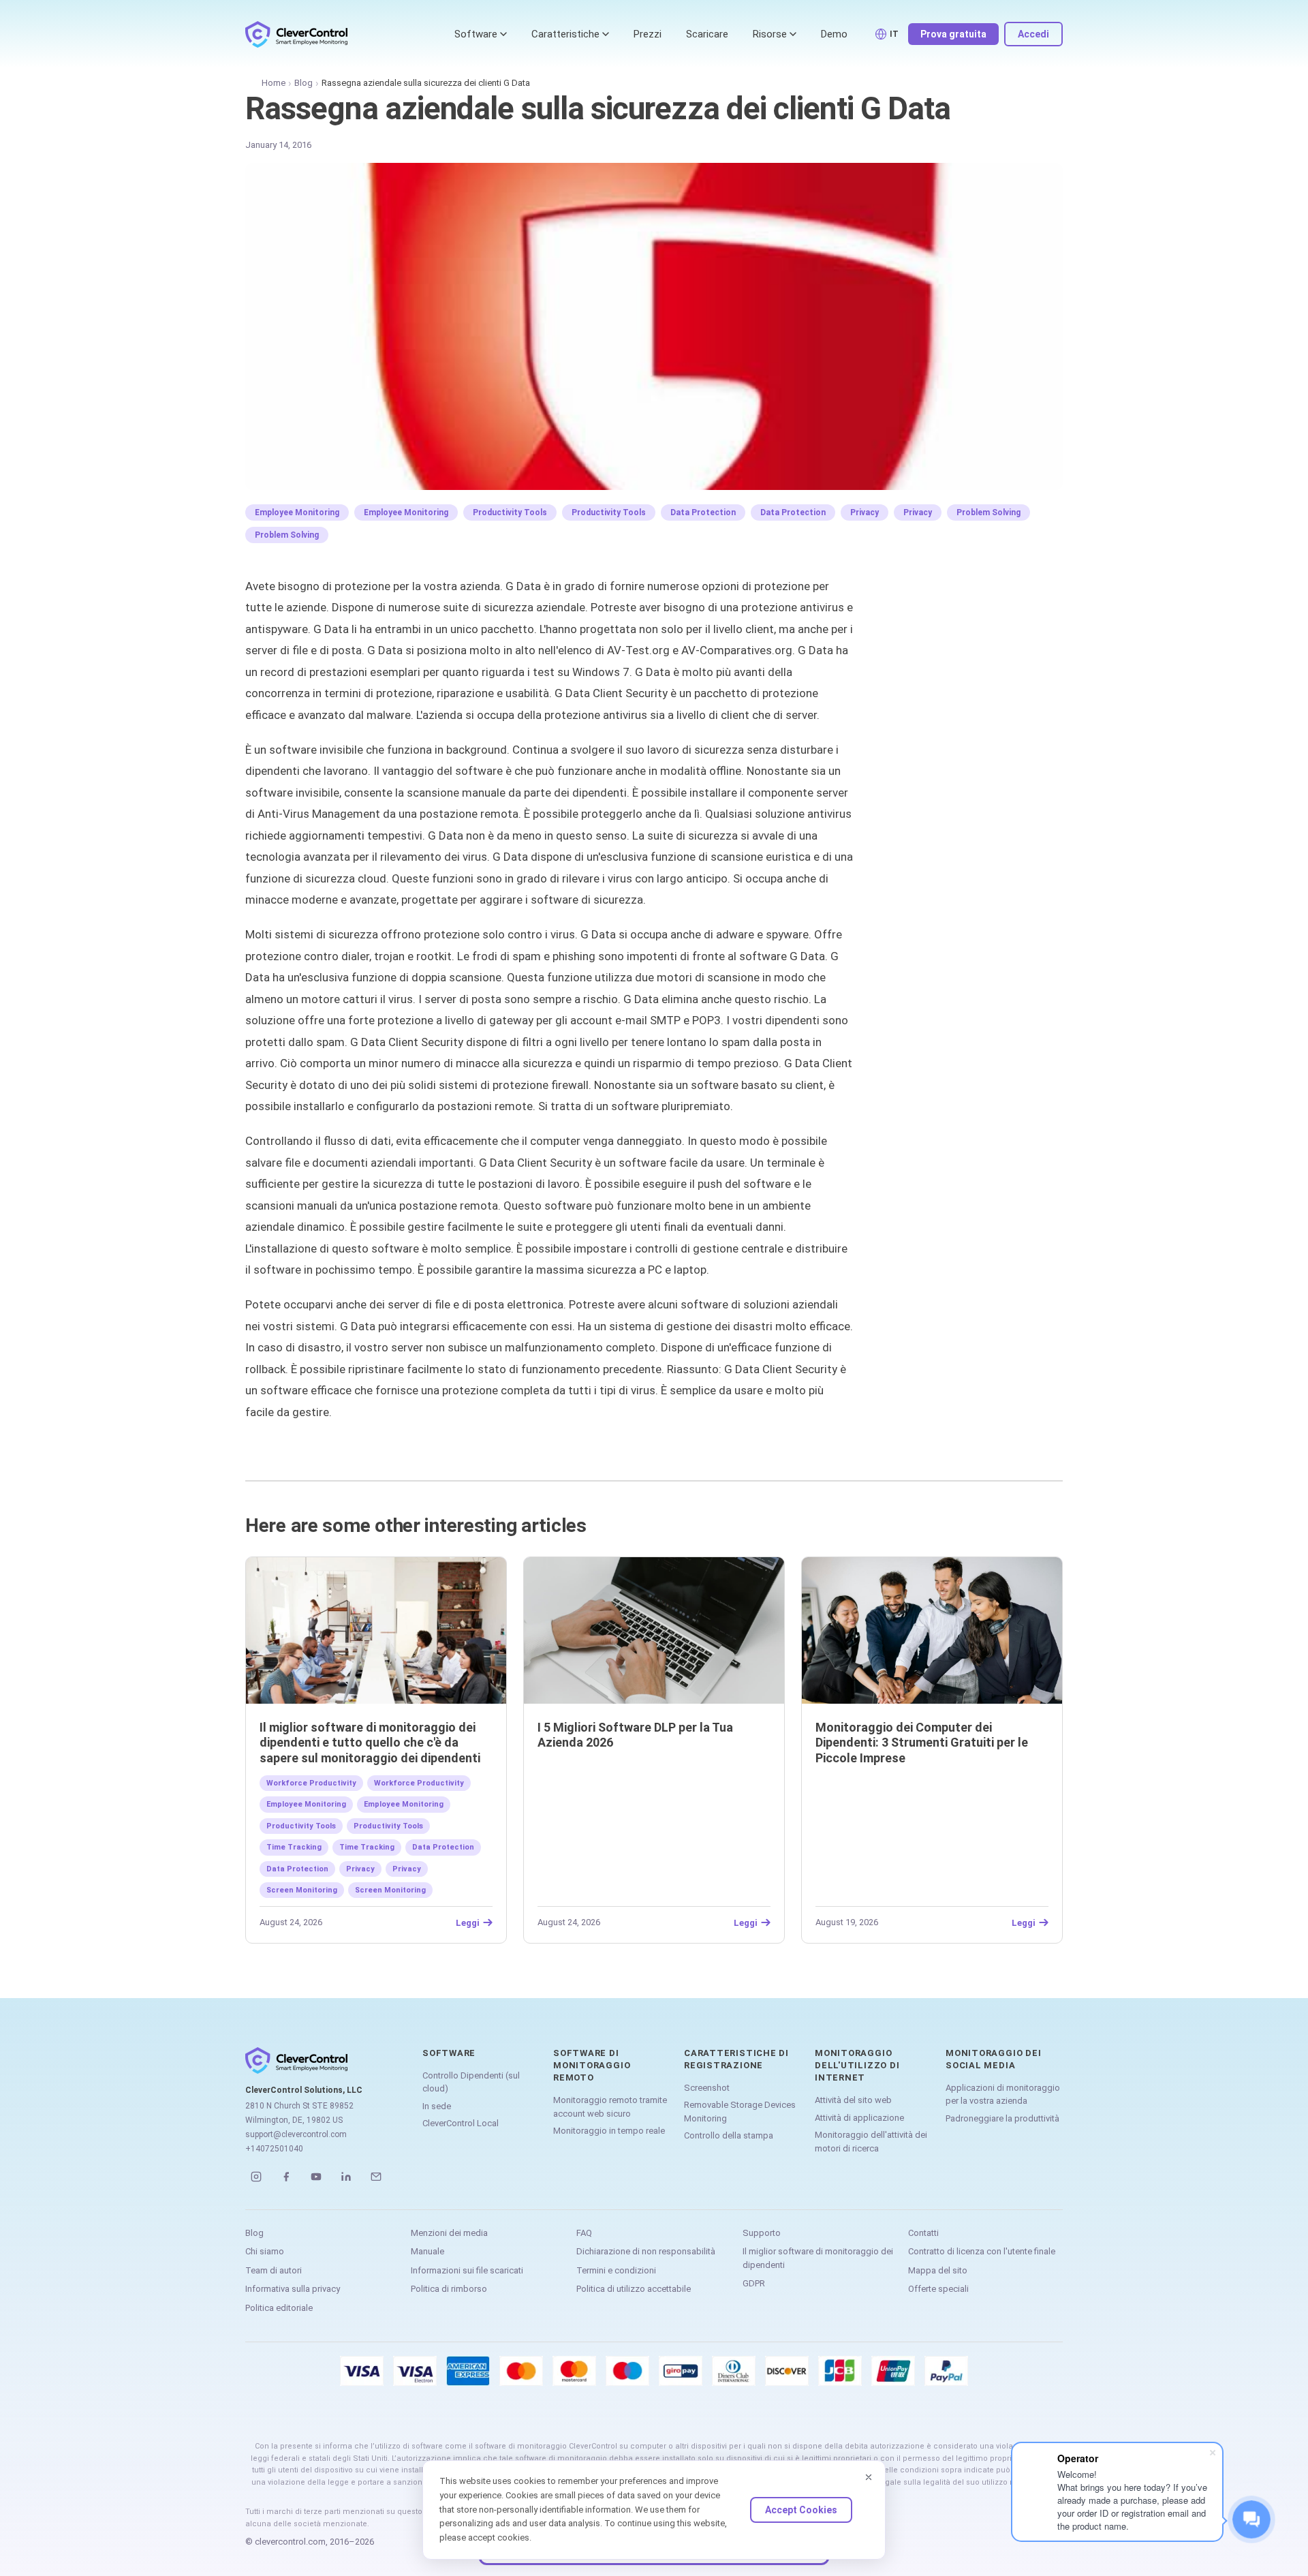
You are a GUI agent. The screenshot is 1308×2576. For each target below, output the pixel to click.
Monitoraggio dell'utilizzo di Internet (857, 2065)
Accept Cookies (801, 2510)
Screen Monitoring (302, 1890)
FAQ (584, 2233)
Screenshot (707, 2088)
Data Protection (703, 512)
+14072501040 (274, 2149)
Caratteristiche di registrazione (736, 2059)
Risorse (770, 34)
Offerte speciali (938, 2289)
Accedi (1033, 34)
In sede (437, 2106)
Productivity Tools (510, 512)
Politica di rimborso (449, 2289)
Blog (303, 83)
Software (476, 34)
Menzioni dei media (449, 2233)
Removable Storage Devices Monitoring (740, 2112)
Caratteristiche (565, 34)
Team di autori (274, 2270)
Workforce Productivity (311, 1783)
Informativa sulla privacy (293, 2289)
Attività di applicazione (859, 2118)
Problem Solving (988, 512)
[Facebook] (286, 2177)
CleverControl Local (461, 2123)
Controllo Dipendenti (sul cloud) (471, 2082)
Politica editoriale (279, 2308)
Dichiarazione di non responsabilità (646, 2251)
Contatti (923, 2233)
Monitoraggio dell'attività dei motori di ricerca (871, 2142)
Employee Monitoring (297, 512)
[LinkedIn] (346, 2177)
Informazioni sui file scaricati (467, 2270)
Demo (834, 34)
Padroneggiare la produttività (1002, 2118)
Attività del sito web (853, 2100)
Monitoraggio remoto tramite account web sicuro (610, 2107)
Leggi (468, 1922)
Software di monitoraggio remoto (592, 2065)
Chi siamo (265, 2251)
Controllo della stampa (729, 2135)
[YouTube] (316, 2177)
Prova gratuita (953, 34)
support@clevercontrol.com (296, 2134)
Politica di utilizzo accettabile (634, 2289)
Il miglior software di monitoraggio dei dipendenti (818, 2258)
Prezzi (648, 34)
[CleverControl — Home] (296, 34)
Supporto (762, 2233)
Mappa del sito (938, 2270)
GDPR (754, 2283)
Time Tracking (294, 1847)
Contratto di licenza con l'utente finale (982, 2251)
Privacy (865, 512)
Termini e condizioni (616, 2270)
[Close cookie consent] (869, 2477)
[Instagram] (256, 2177)
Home (274, 83)
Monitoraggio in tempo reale (609, 2131)
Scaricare (707, 34)
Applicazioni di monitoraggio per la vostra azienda (1003, 2095)
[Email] (376, 2177)
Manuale (427, 2251)
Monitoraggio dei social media (993, 2059)
